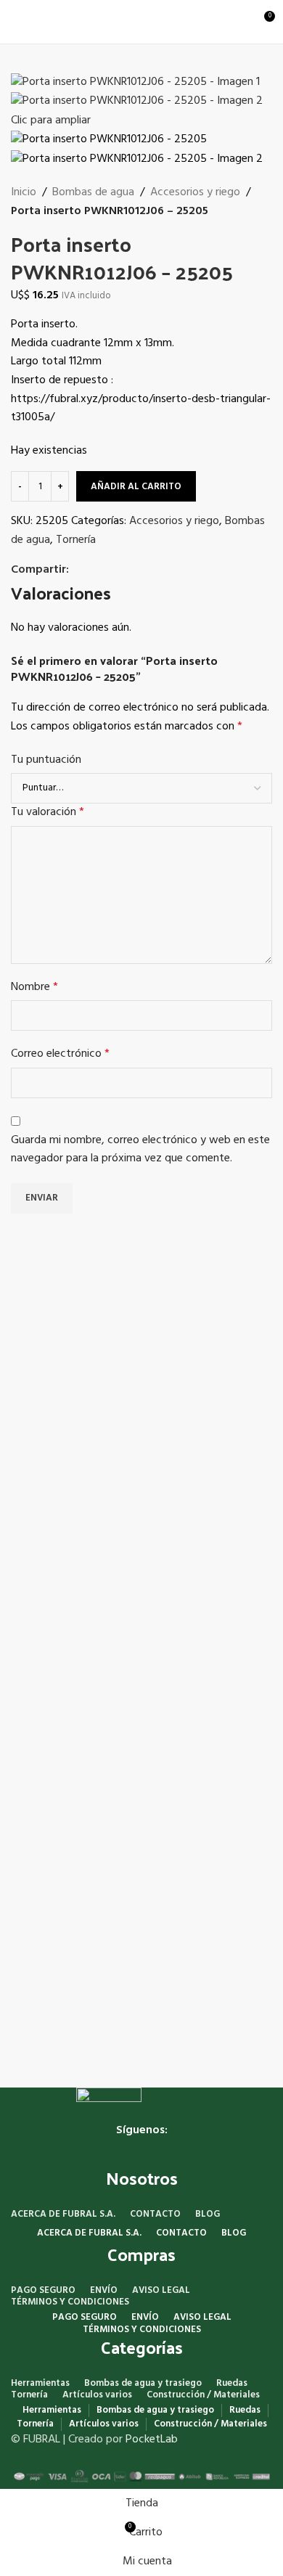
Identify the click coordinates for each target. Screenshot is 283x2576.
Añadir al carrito (136, 487)
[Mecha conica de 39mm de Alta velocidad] (76, 1677)
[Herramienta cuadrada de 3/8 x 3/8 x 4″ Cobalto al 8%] (76, 1330)
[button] (76, 1458)
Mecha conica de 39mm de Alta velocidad (73, 1759)
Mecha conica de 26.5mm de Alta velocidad (204, 1883)
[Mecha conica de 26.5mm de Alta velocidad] (207, 1677)
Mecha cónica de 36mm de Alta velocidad (204, 1432)
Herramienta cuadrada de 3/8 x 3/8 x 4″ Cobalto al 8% (71, 1390)
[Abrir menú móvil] (17, 22)
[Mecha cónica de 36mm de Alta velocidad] (207, 1351)
